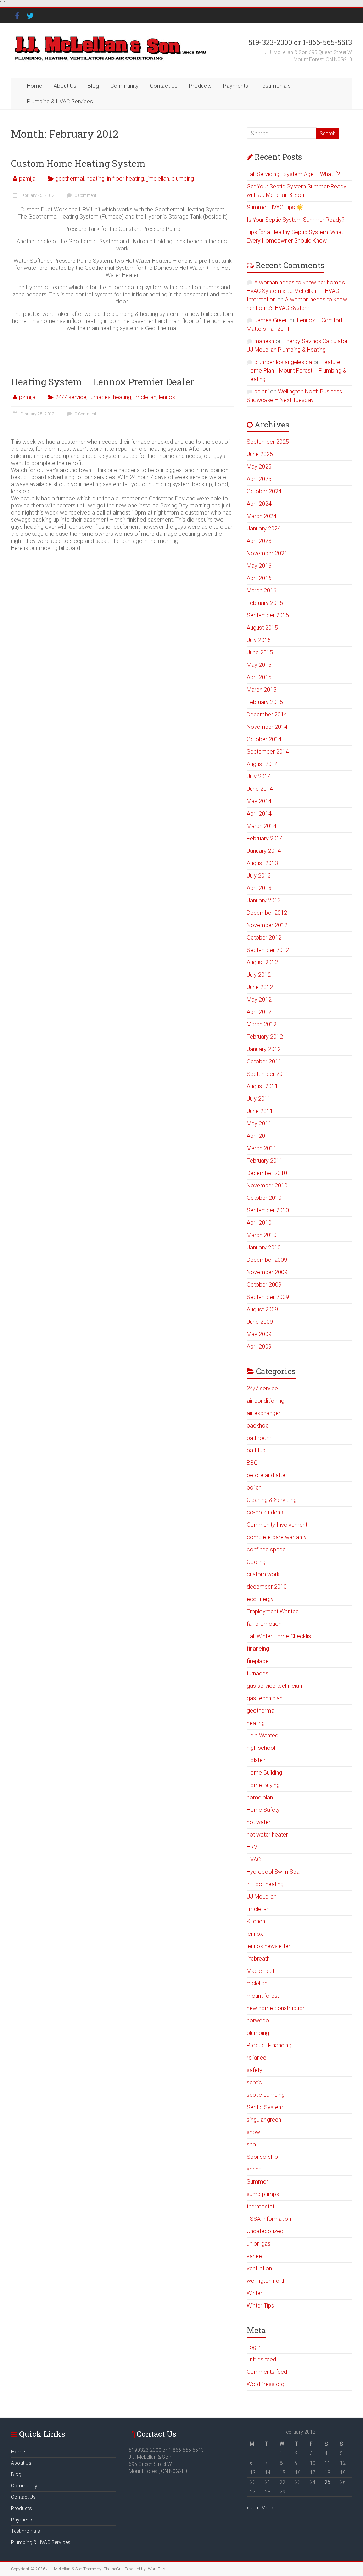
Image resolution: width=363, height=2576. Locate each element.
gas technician (265, 1698)
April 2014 (259, 814)
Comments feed (267, 2372)
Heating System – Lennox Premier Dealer (103, 382)
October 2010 (264, 1198)
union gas (259, 2244)
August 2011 (262, 1086)
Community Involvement (277, 1525)
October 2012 (264, 938)
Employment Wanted (273, 1612)
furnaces (100, 397)
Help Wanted (263, 1735)
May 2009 (259, 1334)
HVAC (254, 1859)
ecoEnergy (260, 1599)
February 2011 (265, 1161)
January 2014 (264, 851)
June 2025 (260, 454)
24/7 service (71, 397)
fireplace (258, 1661)
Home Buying (263, 1785)
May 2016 (259, 566)
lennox (167, 397)
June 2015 (260, 652)
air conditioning (266, 1401)
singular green (264, 2120)
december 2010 (267, 1587)
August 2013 (262, 863)
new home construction (276, 2008)
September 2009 (268, 1297)
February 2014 (265, 838)
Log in (254, 2347)
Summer (257, 2182)
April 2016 (259, 578)
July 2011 (259, 1099)
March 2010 (262, 1235)
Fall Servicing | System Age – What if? (293, 174)
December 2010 (267, 1173)
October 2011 (264, 1062)
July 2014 (259, 776)
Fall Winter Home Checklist (280, 1636)
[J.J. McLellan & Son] (110, 37)
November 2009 (267, 1272)
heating (96, 179)
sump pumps (263, 2194)
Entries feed (261, 2359)
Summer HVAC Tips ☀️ (275, 207)
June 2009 (260, 1322)
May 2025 (259, 467)
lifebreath (258, 1959)
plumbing (183, 179)
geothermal (70, 179)
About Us (65, 86)
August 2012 (262, 962)
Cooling (256, 1562)
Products (200, 86)
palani (261, 391)
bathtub (256, 1450)
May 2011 (259, 1124)
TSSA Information (269, 2219)
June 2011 (260, 1111)
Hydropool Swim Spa (273, 1872)
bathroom (259, 1438)
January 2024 (264, 529)
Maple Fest (261, 1971)
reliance (256, 2058)
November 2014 (267, 727)
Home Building (264, 1773)
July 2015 (259, 640)
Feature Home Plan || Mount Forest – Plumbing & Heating (297, 371)
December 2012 (267, 913)
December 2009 (267, 1260)
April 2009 (259, 1347)
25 (328, 2482)
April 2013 (259, 888)
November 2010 (267, 1185)
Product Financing (269, 2045)
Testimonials (275, 86)
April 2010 (259, 1223)
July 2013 (259, 876)
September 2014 (268, 752)
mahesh (264, 341)
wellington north (266, 2281)
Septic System (265, 2107)
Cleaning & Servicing (272, 1500)
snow (253, 2132)
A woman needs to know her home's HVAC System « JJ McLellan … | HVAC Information (296, 291)
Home (35, 86)
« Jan (252, 2508)
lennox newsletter (269, 1946)
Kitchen (256, 1921)
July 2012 (259, 975)
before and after (267, 1475)
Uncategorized (265, 2231)
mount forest (263, 1996)
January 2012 (264, 1049)
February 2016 (265, 603)
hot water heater (267, 1835)
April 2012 (259, 1012)
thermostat (261, 2206)
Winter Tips (260, 2306)
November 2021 (267, 553)
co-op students (266, 1512)
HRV (252, 1847)
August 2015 (262, 628)
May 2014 (259, 801)
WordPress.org (266, 2384)
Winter (255, 2293)
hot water (259, 1822)
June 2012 (260, 987)
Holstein (257, 1760)
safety (255, 2070)
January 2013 (264, 900)
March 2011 (262, 1148)
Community (124, 86)
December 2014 (267, 714)
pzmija (27, 179)
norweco (258, 2021)
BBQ (252, 1463)
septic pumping (266, 2095)
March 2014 (262, 826)
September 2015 (268, 615)
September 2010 (268, 1210)
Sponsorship (262, 2157)
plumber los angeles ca (283, 362)
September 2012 (268, 950)
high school (261, 1748)
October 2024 (264, 491)
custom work (263, 1574)
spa (251, 2144)
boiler (254, 1488)
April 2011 (259, 1136)
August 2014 (262, 764)
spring (254, 2169)
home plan (260, 1797)
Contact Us (164, 86)
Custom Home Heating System (78, 163)
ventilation (259, 2268)
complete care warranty (277, 1537)
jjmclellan (158, 179)
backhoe (258, 1426)
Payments (236, 86)
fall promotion (264, 1624)
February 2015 (265, 702)
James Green (271, 320)
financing (258, 1649)
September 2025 (268, 442)
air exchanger (264, 1413)
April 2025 (259, 479)
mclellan (257, 1983)
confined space (266, 1550)
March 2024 (262, 516)
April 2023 (259, 541)
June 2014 (260, 789)
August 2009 (262, 1309)
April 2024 (259, 504)
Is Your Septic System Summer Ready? (296, 220)
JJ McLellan (262, 1897)
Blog (93, 86)
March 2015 (262, 690)
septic (254, 2083)
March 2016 (262, 591)
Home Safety (263, 1810)
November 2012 (267, 925)
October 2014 (264, 739)
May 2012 (259, 1000)
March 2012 (262, 1024)
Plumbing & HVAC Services (60, 101)
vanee (254, 2256)
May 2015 (259, 665)
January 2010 (264, 1247)
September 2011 (268, 1074)
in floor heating (125, 179)
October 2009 (264, 1285)
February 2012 (265, 1037)
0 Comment (85, 195)
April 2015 (259, 677)
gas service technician (274, 1686)
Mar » (267, 2508)
